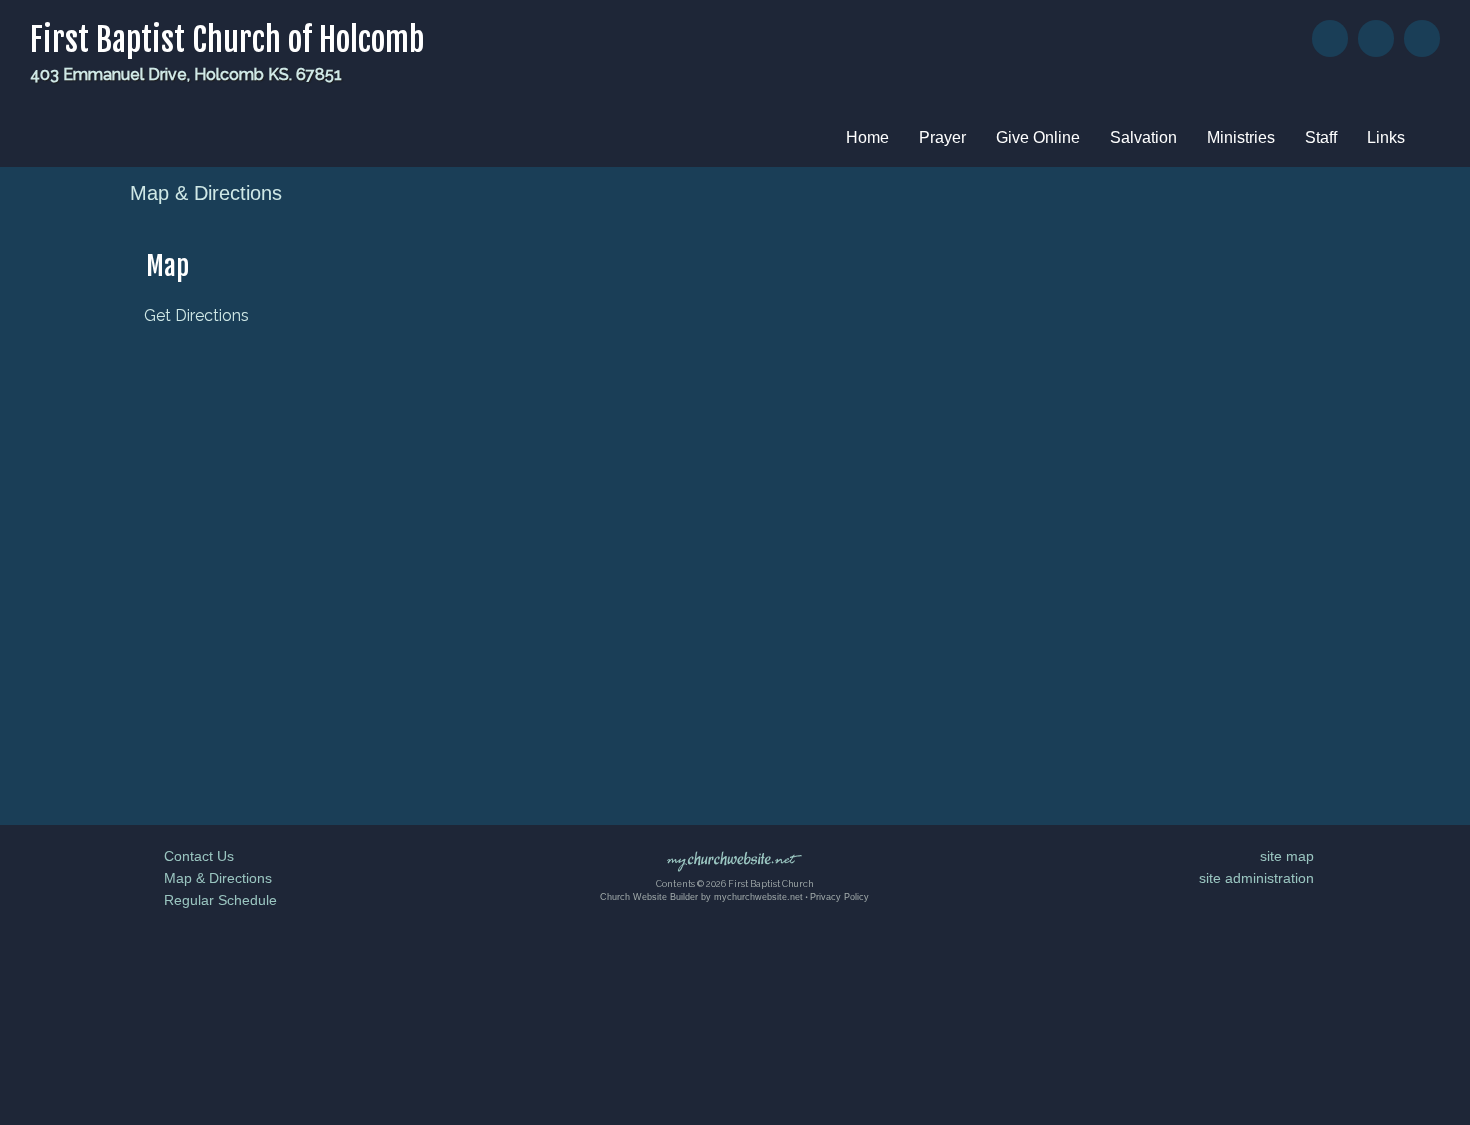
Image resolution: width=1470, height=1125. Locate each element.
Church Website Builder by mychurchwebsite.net (701, 897)
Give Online (1038, 137)
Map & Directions (214, 878)
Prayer (942, 137)
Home (867, 137)
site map (1287, 856)
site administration (1256, 878)
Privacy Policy (839, 897)
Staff (1321, 137)
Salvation (1143, 137)
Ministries (1241, 137)
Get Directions (194, 315)
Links (1386, 137)
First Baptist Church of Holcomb (227, 40)
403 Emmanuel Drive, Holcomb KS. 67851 (186, 74)
